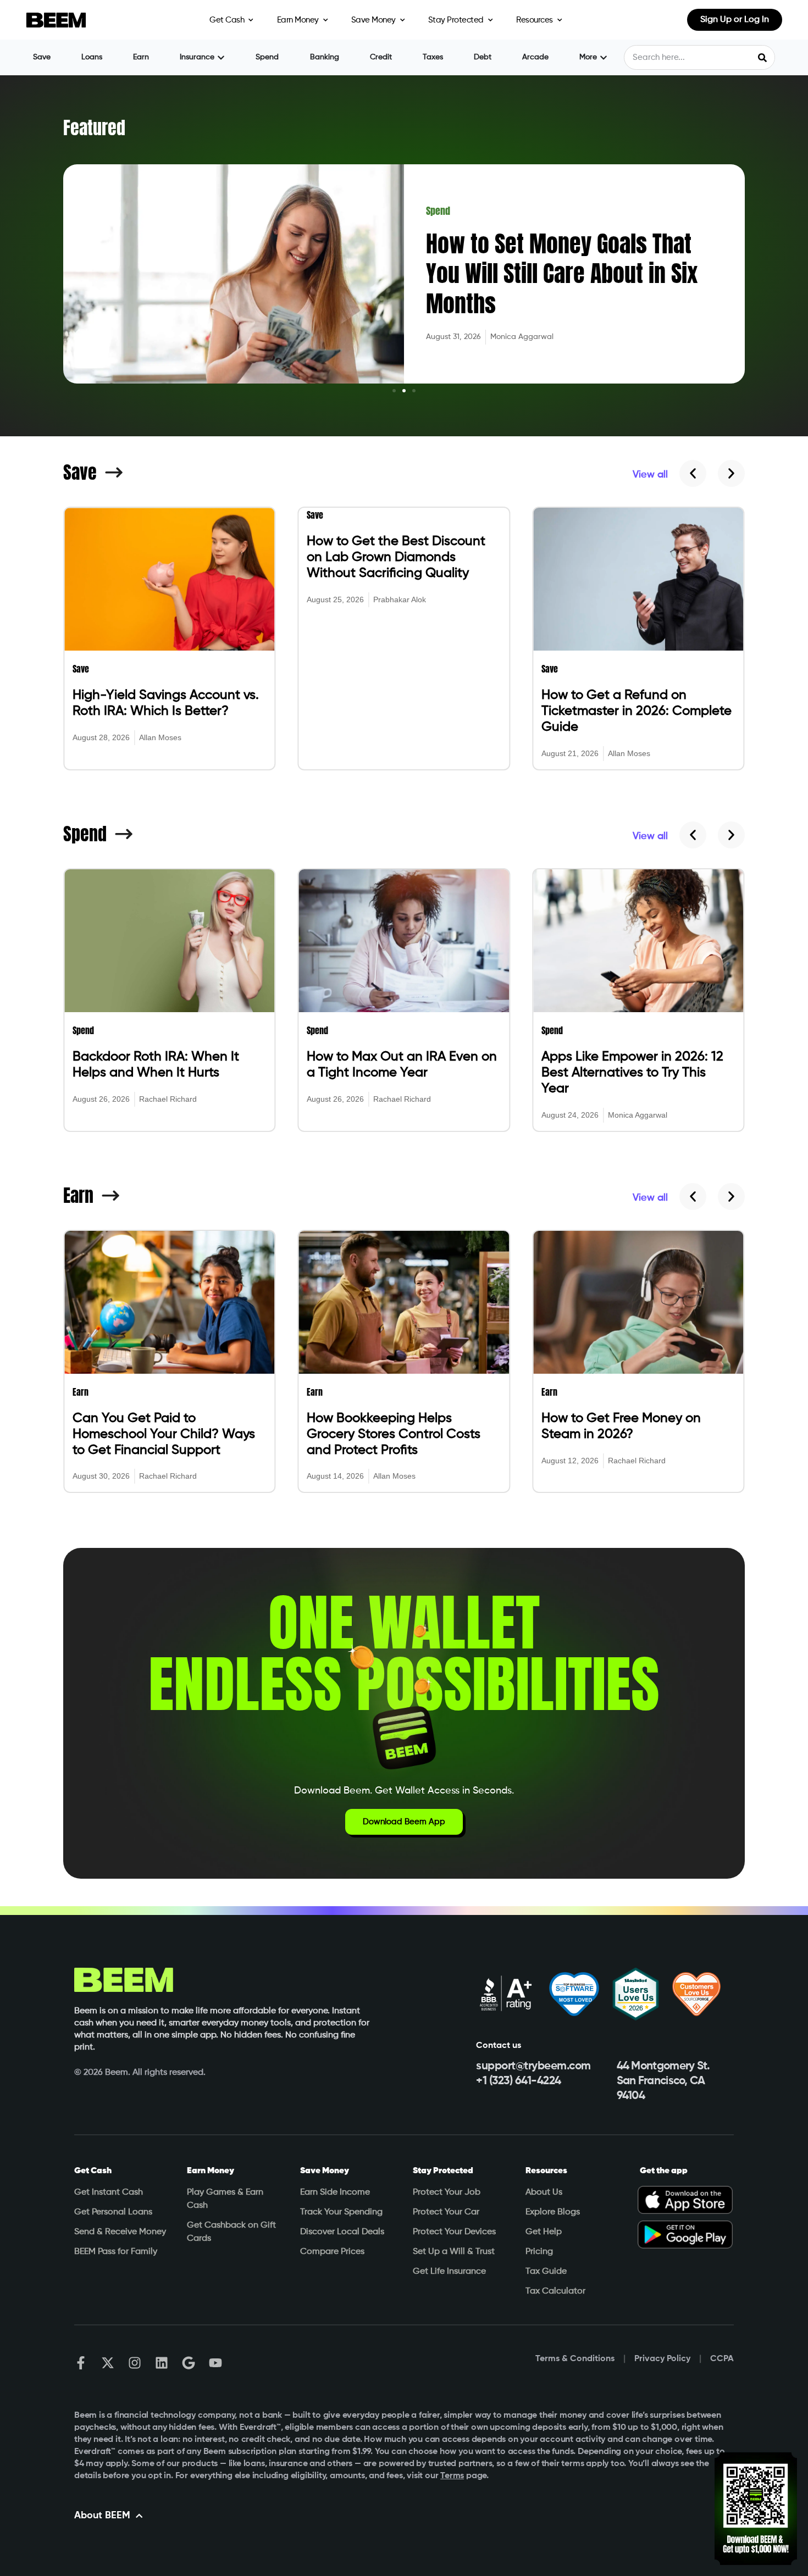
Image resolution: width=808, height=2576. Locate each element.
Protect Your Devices (454, 2232)
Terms (452, 2476)
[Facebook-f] (81, 2363)
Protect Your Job (447, 2192)
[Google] (189, 2363)
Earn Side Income (335, 2192)
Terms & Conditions (575, 2359)
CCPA (722, 2359)
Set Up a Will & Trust (454, 2252)
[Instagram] (135, 2363)
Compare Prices (332, 2252)
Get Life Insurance (449, 2272)
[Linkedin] (162, 2363)
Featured (94, 128)
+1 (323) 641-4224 (519, 2081)
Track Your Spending (341, 2212)
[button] (394, 391)
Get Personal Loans (113, 2212)
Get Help (544, 2232)
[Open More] (604, 57)
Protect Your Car (446, 2212)
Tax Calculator (555, 2291)
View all (650, 475)
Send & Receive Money (120, 2232)
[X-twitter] (108, 2363)
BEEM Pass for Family (116, 2252)
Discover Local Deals (342, 2232)
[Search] (762, 57)
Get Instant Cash (109, 2192)
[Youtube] (215, 2363)
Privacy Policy (662, 2359)
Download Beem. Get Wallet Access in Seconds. (404, 1791)
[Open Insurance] (221, 57)
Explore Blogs (553, 2212)
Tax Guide (546, 2272)
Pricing (539, 2252)
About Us (544, 2192)
